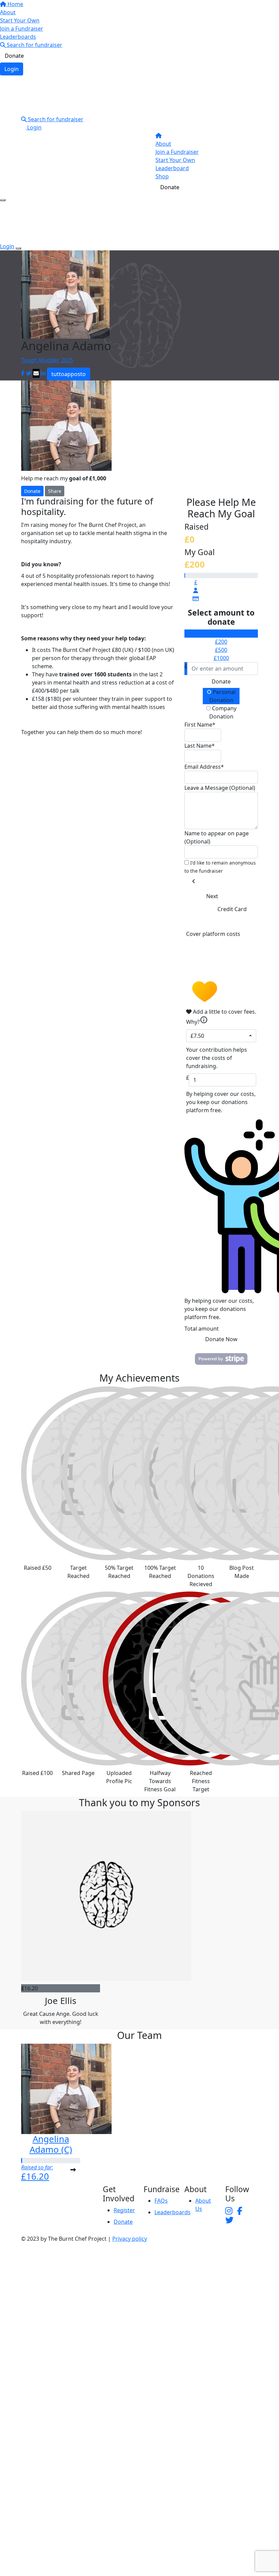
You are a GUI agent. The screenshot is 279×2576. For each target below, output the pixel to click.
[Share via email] (36, 373)
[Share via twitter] (29, 373)
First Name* (200, 725)
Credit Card (232, 909)
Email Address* (204, 767)
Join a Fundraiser (22, 29)
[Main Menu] (3, 200)
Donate (14, 56)
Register (124, 2210)
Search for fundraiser (34, 45)
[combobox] (221, 1036)
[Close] (18, 248)
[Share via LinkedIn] (43, 373)
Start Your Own (20, 20)
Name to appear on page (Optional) (217, 837)
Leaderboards (18, 37)
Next (212, 896)
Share (55, 491)
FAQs (161, 2201)
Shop (162, 176)
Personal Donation (223, 696)
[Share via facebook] (23, 373)
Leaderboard (172, 168)
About (8, 12)
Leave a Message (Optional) (220, 788)
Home (15, 4)
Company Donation (223, 712)
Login (12, 69)
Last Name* (200, 746)
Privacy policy (130, 2239)
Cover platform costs (213, 934)
